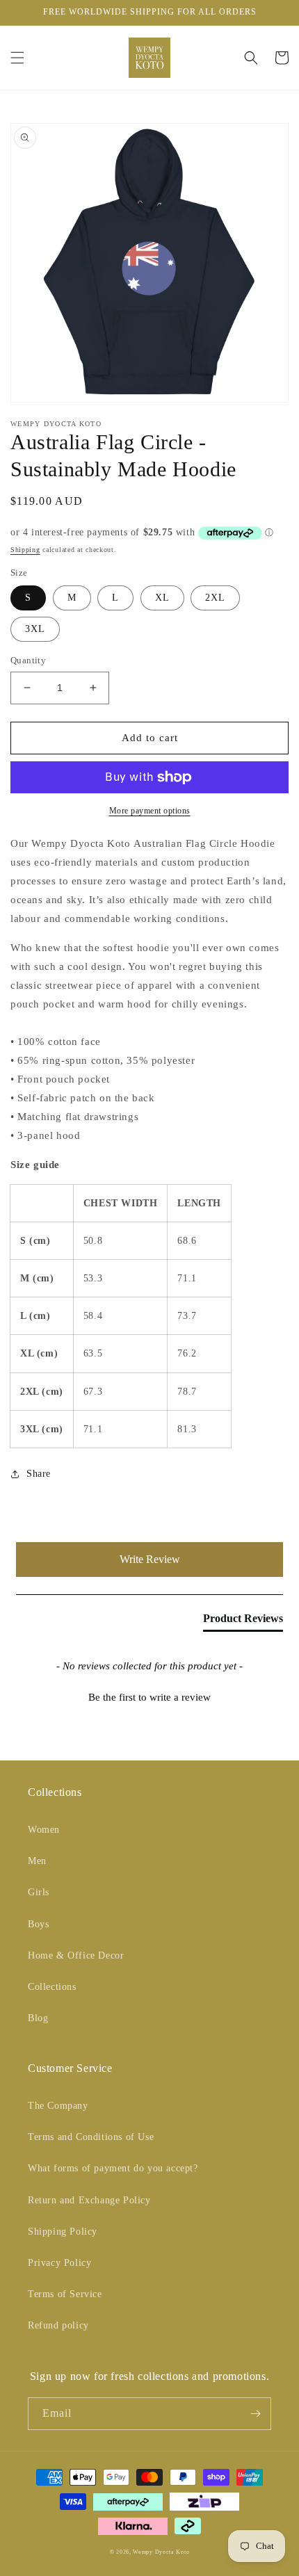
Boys (38, 1924)
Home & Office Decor (76, 1955)
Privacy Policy (59, 2263)
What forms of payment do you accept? (113, 2168)
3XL (35, 629)
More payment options (150, 811)
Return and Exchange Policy (89, 2200)
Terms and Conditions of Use (91, 2137)
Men (37, 1861)
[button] (17, 58)
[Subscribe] (255, 2414)
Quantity (28, 660)
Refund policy (58, 2325)
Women (44, 1830)
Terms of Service (65, 2294)
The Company (58, 2106)
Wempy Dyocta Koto (161, 2552)
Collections (52, 1987)
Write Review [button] (150, 1559)
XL (162, 598)
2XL (215, 598)
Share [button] (39, 1474)
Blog (38, 2018)
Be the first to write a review (149, 1697)
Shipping (25, 550)
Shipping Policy (63, 2231)
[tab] (243, 1621)
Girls (39, 1892)
